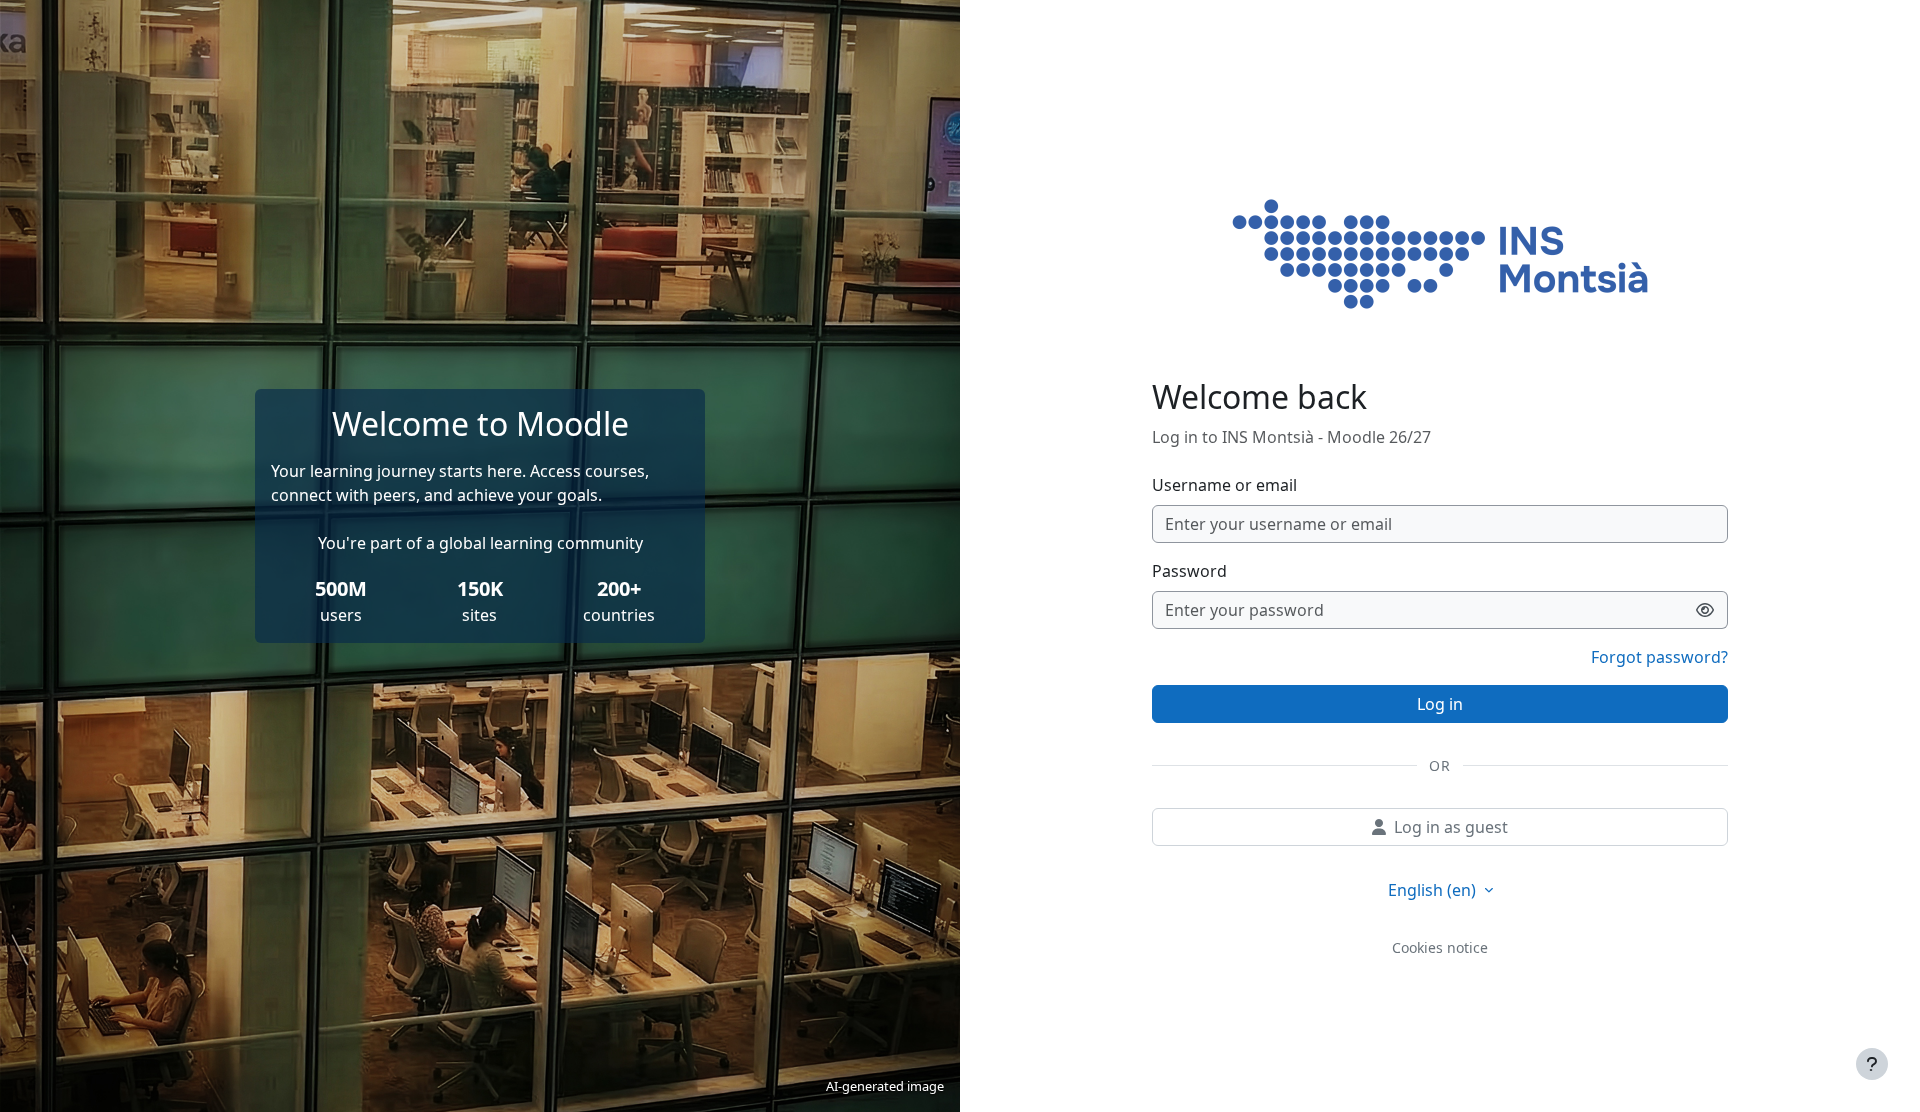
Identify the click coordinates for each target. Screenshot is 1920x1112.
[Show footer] (1872, 1064)
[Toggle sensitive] (1705, 610)
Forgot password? (1659, 657)
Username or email (1224, 485)
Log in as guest (1451, 827)
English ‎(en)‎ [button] (1434, 890)
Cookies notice (1440, 947)
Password (1189, 571)
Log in (1440, 704)
